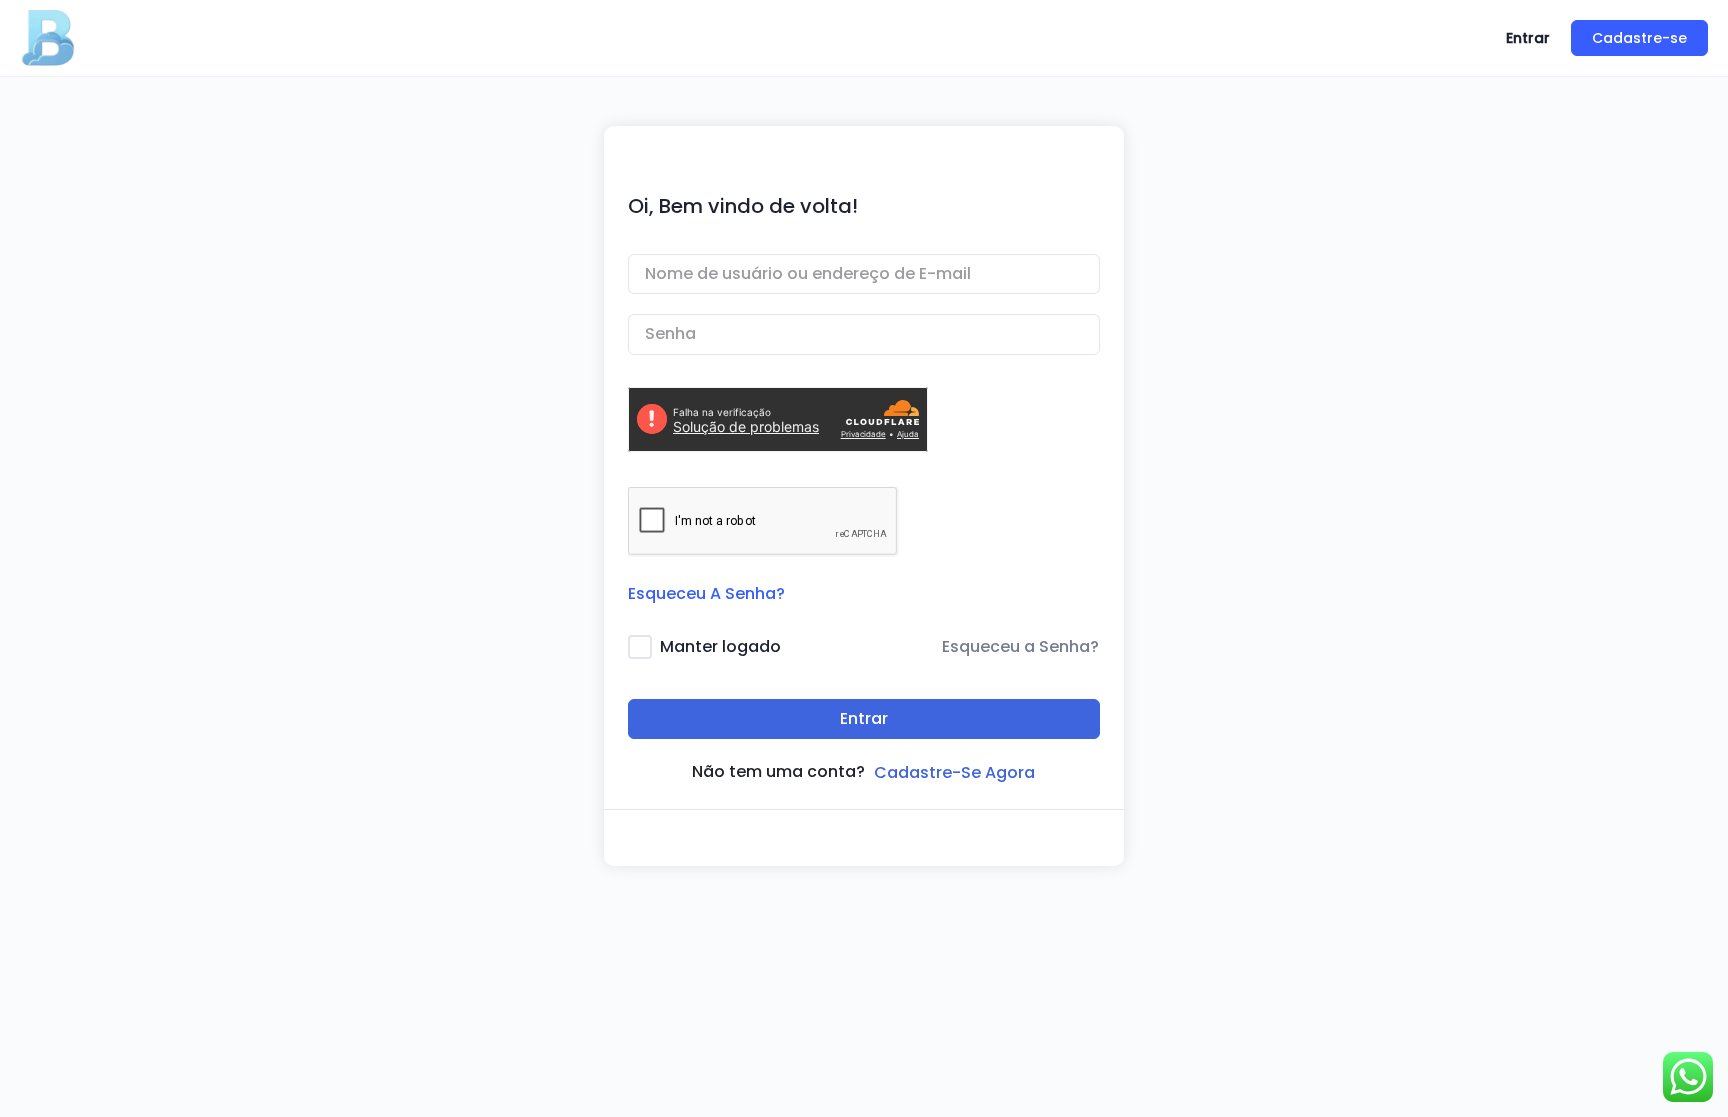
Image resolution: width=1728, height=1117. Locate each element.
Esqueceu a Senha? (1020, 646)
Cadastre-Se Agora (954, 772)
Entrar (1528, 38)
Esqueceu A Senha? (706, 593)
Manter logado (720, 646)
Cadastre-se (1639, 38)
